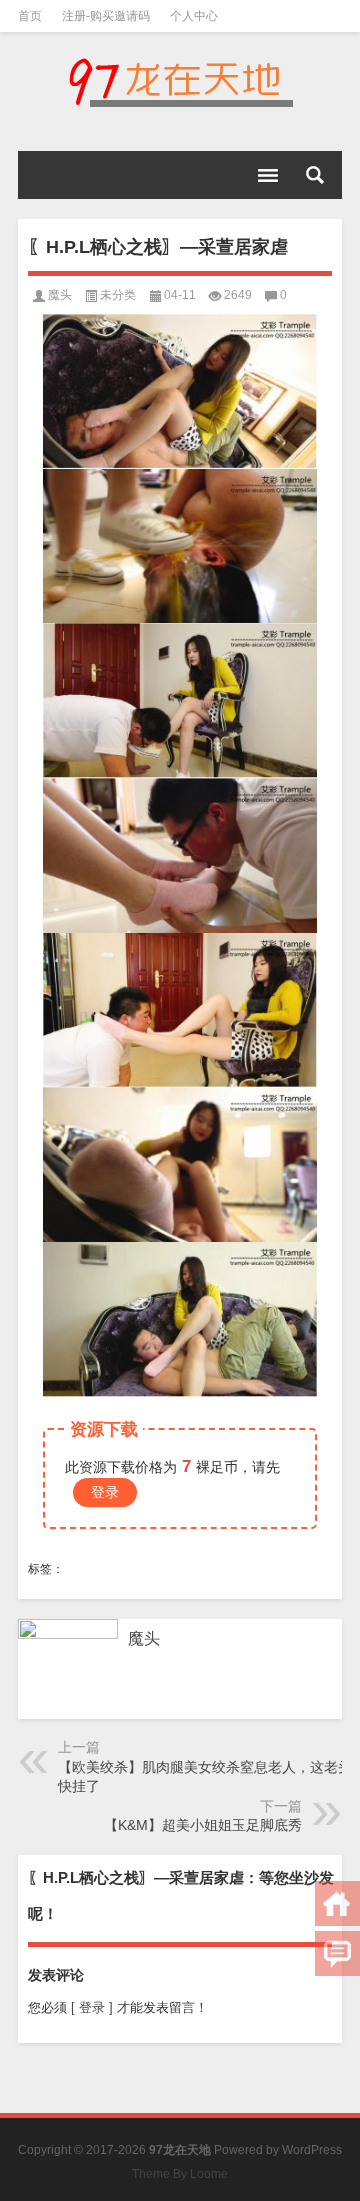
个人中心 (194, 16)
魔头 (60, 295)
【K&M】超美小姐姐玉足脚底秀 (203, 1825)
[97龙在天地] (180, 82)
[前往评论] (337, 1953)
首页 (30, 16)
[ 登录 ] (92, 2007)
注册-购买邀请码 (106, 16)
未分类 (118, 295)
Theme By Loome (180, 2174)
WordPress (312, 2150)
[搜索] (315, 175)
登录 (105, 1492)
